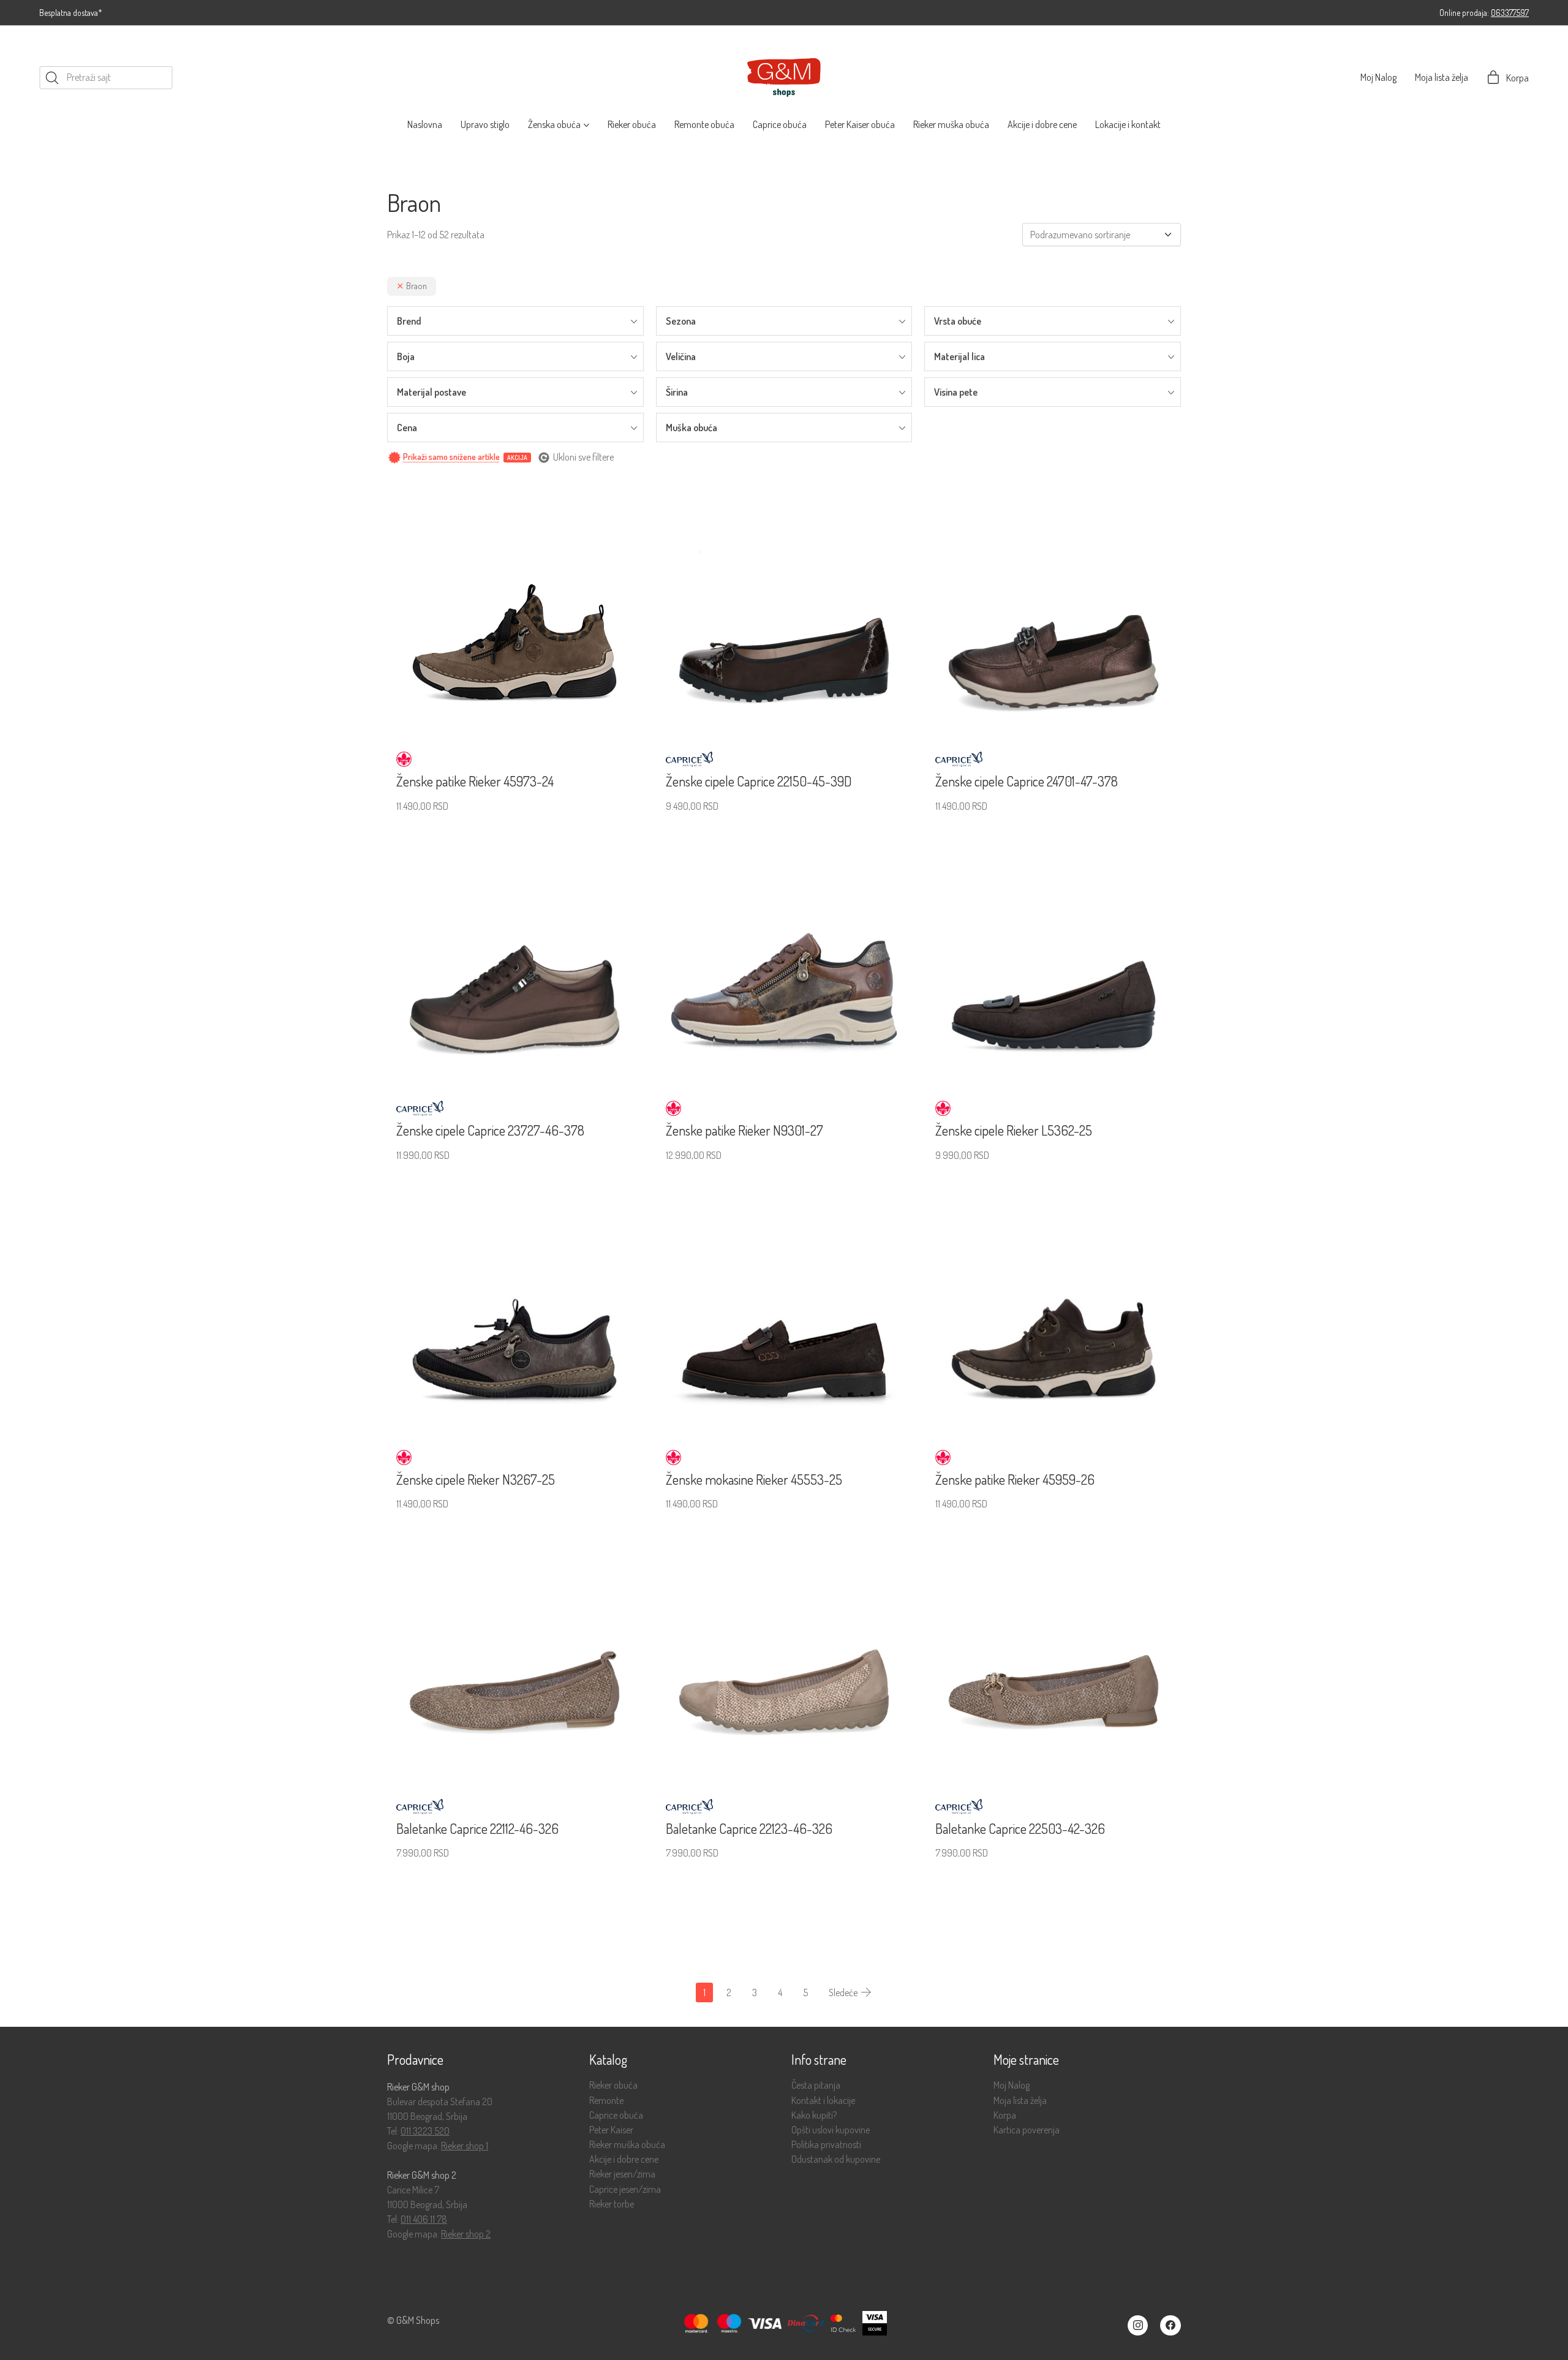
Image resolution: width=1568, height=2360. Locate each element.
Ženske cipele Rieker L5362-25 (1014, 1130)
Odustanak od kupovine (836, 2159)
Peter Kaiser (611, 2130)
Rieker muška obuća (627, 2145)
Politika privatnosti (826, 2145)
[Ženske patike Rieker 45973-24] (514, 606)
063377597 (1510, 13)
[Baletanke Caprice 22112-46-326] (514, 1653)
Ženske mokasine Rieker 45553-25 (754, 1479)
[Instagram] (1138, 2326)
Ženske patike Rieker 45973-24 (475, 781)
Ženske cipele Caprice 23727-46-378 (490, 1130)
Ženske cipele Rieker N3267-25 (476, 1479)
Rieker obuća (613, 2085)
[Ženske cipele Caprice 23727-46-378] (514, 956)
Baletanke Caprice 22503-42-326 (1020, 1828)
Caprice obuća (616, 2115)
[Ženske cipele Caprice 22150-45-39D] (784, 606)
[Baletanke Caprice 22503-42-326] (1053, 1653)
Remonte (606, 2101)
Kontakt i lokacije (823, 2101)
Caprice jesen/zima (625, 2189)
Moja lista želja (1020, 2101)
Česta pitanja (816, 2085)
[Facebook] (1170, 2326)
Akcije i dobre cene (624, 2159)
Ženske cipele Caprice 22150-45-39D (759, 781)
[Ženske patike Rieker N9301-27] (784, 956)
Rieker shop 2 (466, 2234)
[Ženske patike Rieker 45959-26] (1053, 1305)
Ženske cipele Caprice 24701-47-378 (1027, 781)
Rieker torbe (612, 2204)
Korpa (1005, 2115)
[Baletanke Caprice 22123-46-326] (784, 1653)
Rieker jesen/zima (622, 2174)
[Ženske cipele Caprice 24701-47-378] (1053, 606)
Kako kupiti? (814, 2115)
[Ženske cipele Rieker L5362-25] (1053, 956)
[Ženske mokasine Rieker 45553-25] (784, 1305)
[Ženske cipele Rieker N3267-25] (514, 1305)
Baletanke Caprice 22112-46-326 (477, 1828)
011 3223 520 (425, 2131)
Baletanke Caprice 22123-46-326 (749, 1828)
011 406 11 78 (424, 2219)
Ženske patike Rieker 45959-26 (1015, 1479)
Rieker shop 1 (465, 2146)
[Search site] (52, 78)
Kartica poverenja (1027, 2130)
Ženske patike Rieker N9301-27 (744, 1130)
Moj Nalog (1012, 2085)
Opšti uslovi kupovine (831, 2130)
